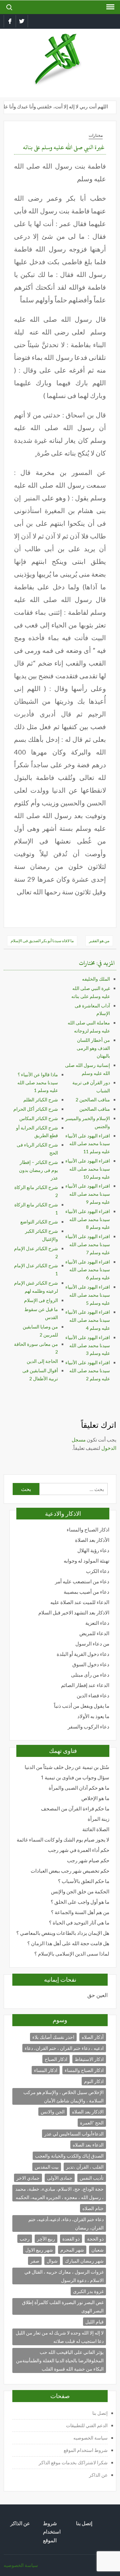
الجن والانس (53, 2112)
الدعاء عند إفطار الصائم (85, 1685)
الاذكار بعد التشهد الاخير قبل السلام (74, 1613)
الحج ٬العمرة (92, 2123)
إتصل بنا (100, 2413)
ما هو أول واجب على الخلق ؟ (80, 1902)
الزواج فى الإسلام (41, 1300)
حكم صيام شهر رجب (88, 1860)
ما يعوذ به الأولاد (93, 1716)
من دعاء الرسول (92, 1644)
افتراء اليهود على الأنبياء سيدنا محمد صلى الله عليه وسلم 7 (88, 1244)
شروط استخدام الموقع (86, 2450)
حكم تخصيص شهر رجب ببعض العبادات (70, 1871)
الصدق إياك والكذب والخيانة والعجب (69, 2156)
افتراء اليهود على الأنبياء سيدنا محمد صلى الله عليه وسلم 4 (88, 1320)
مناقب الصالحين (95, 1109)
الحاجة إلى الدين (42, 1361)
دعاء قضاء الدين (93, 1696)
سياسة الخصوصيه (90, 2438)
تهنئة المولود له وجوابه (86, 1561)
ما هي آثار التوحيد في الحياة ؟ (79, 1923)
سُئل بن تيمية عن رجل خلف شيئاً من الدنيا (67, 1767)
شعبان (97, 2250)
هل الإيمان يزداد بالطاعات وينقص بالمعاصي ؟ (63, 1933)
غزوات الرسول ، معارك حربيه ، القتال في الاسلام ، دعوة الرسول (64, 2276)
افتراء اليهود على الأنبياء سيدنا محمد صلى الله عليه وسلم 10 (88, 1169)
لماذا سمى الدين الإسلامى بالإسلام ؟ (72, 1954)
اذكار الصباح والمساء (88, 1530)
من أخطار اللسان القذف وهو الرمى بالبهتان (93, 1048)
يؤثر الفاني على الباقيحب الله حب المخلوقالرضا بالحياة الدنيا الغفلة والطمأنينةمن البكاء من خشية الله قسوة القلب (60, 2360)
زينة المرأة (98, 1819)
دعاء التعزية (97, 1623)
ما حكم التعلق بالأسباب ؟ (84, 1881)
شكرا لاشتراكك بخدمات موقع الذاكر (73, 2462)
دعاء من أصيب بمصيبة (86, 1592)
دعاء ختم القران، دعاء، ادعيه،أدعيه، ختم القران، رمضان (66, 2223)
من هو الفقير (99, 941)
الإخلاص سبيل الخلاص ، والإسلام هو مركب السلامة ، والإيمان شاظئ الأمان (63, 2096)
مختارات (96, 135)
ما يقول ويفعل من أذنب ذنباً (82, 1706)
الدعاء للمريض (94, 1633)
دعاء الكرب (98, 1571)
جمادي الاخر (28, 2178)
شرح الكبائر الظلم (41, 1100)
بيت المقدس (47, 2167)
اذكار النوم (94, 2081)
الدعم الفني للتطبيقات (87, 2425)
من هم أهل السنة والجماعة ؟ (80, 1912)
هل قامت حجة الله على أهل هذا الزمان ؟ (68, 1943)
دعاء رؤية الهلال (93, 1550)
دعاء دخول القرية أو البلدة (83, 1654)
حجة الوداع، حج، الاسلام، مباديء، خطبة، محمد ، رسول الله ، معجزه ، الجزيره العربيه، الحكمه (59, 2193)
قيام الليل (94, 2322)
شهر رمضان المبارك (84, 2261)
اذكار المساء (46, 2070)
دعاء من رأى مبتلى (90, 1675)
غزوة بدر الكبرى (88, 2291)
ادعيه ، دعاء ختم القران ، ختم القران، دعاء (64, 2048)
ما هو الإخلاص (95, 1798)
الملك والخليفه (96, 979)
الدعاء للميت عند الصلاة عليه (80, 1602)
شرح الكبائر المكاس (39, 1118)
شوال (52, 2261)
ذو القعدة (71, 2239)
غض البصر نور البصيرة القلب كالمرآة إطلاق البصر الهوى (63, 2306)
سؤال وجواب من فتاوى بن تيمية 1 (75, 1777)
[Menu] (110, 7)
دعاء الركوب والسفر (88, 1727)
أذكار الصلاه (93, 2037)
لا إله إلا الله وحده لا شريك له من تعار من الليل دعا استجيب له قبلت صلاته (60, 2337)
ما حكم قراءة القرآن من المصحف (75, 1809)
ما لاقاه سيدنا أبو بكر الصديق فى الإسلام (42, 941)
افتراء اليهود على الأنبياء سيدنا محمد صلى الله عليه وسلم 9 (88, 1194)
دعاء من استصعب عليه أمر (82, 1581)
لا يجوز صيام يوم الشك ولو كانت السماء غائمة (63, 1840)
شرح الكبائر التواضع (39, 1222)
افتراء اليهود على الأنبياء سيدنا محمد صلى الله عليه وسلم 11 (88, 1144)
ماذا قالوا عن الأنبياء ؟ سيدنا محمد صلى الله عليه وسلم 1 (38, 1082)
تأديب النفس (92, 2178)
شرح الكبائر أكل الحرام (36, 1109)
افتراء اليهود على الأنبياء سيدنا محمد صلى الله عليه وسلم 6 (88, 1270)
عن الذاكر (98, 2475)
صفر (35, 2261)
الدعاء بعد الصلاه (88, 2145)
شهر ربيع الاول (39, 2250)
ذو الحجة (95, 2239)
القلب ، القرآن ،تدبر (85, 2167)
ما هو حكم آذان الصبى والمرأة (79, 1788)
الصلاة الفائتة (96, 1829)
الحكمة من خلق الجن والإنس (80, 1892)
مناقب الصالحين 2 (93, 1100)
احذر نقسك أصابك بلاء (53, 2037)
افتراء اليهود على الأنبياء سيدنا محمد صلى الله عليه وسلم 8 (88, 1219)
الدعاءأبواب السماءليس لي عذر (74, 2134)
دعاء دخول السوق (91, 1664)
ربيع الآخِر (46, 2239)
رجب (25, 2239)
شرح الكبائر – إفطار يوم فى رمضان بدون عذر (38, 1170)
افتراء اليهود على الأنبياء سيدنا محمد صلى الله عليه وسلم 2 (88, 1370)
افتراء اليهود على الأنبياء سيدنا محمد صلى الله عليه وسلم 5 (88, 1295)
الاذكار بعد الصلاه (88, 2112)
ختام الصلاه (93, 2208)
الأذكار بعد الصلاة (92, 1540)
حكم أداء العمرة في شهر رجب (79, 1850)
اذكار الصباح (56, 2059)
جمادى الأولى (60, 2178)
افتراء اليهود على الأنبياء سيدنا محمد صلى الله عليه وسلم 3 (88, 1345)
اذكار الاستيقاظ (89, 2059)
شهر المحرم (72, 2250)
